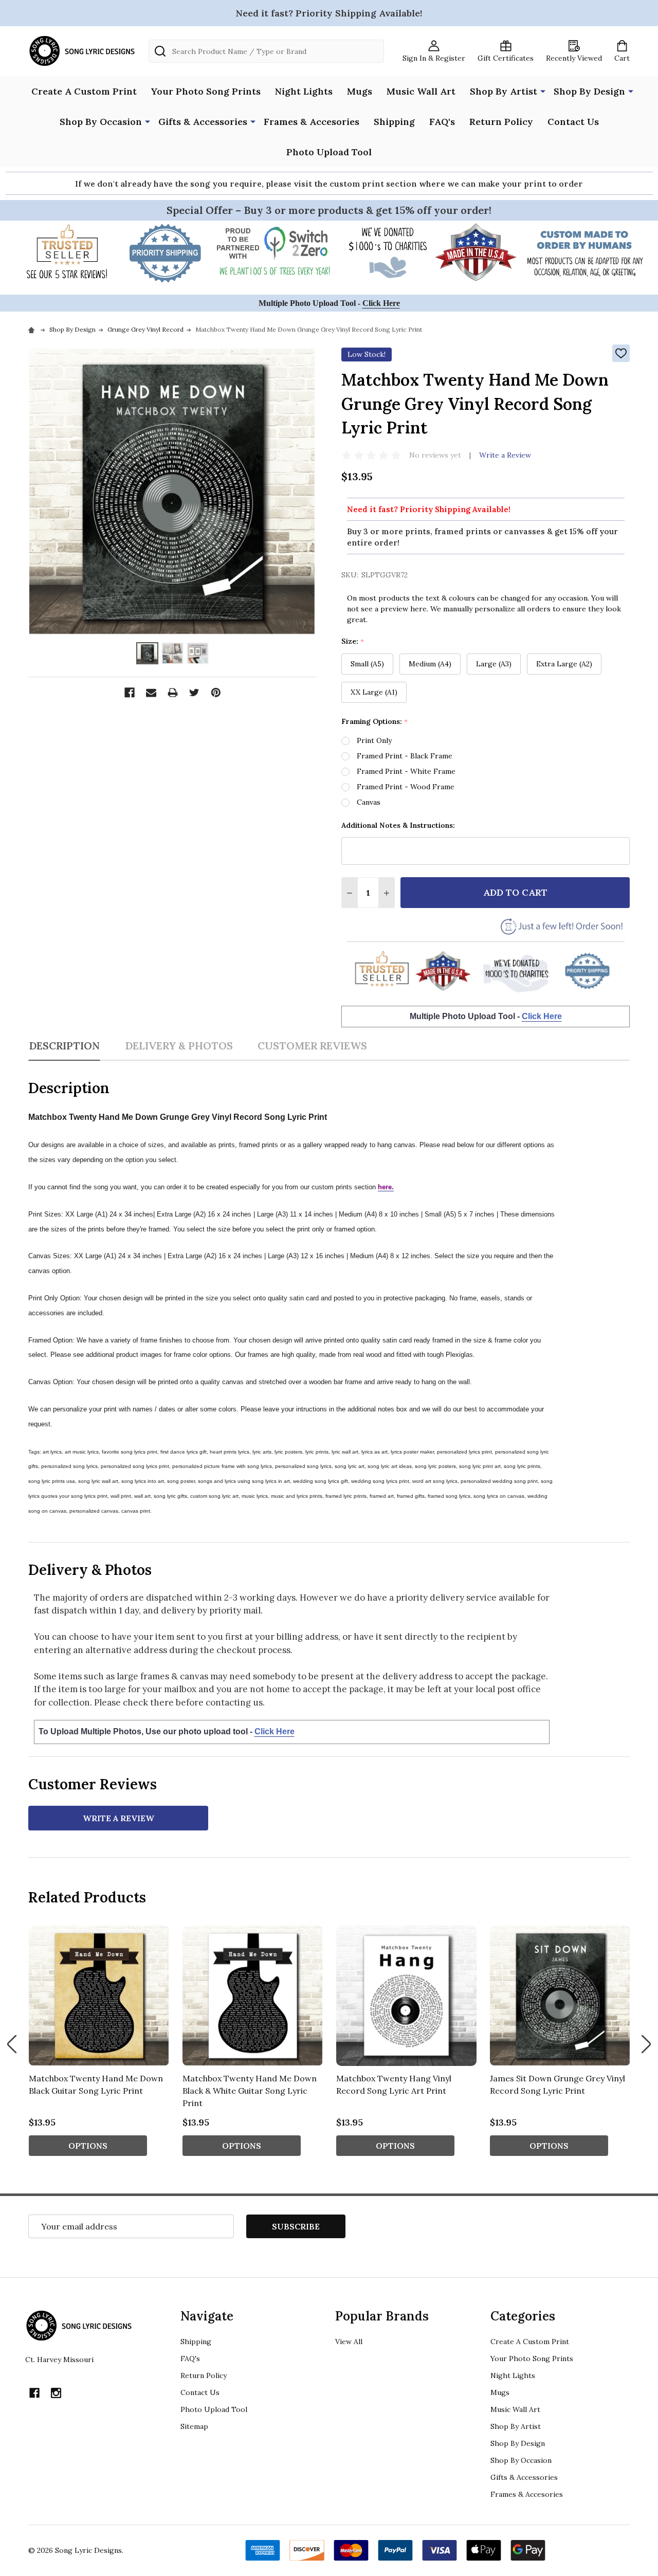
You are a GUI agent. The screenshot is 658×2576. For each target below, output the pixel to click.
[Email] (151, 693)
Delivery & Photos (179, 1046)
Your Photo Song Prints (206, 91)
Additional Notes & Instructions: (398, 825)
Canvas (369, 802)
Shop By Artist (504, 91)
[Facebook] (130, 693)
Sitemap (194, 2426)
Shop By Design (589, 91)
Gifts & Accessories (203, 122)
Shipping (394, 122)
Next (646, 2044)
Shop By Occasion (101, 122)
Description (64, 1046)
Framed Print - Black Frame (405, 756)
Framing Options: (375, 722)
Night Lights (304, 91)
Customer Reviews (312, 1046)
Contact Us (573, 122)
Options (88, 2146)
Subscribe (296, 2226)
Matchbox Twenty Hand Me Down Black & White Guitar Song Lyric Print (250, 2091)
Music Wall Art (421, 91)
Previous (12, 2044)
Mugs (360, 91)
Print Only (374, 740)
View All (349, 2342)
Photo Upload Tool (329, 152)
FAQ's (442, 122)
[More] (543, 90)
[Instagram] (56, 2393)
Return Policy (501, 122)
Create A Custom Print (84, 91)
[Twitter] (194, 693)
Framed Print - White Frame (406, 771)
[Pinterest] (216, 693)
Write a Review (505, 455)
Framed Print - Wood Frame (406, 787)
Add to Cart (515, 892)
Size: (353, 641)
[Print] (173, 693)
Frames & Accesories (312, 122)
